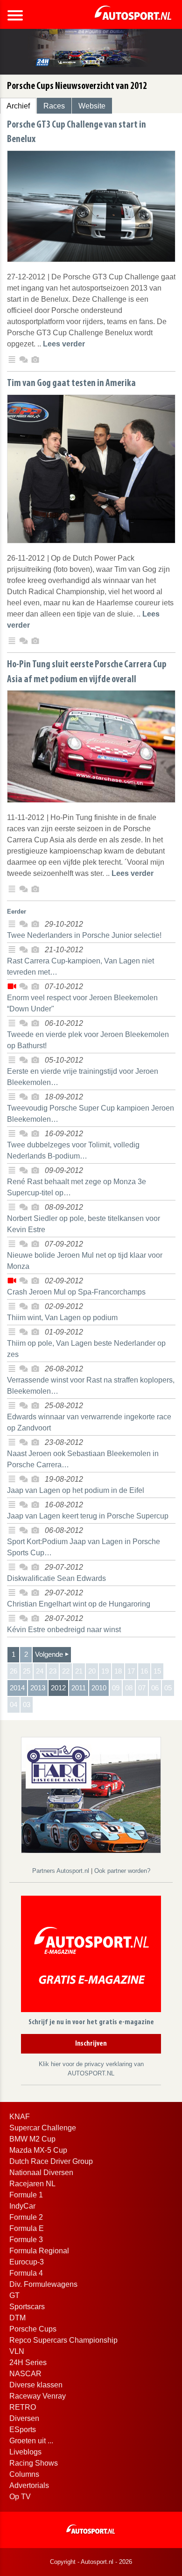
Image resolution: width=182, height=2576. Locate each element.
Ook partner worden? (122, 1871)
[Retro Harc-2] (91, 1794)
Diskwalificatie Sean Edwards (56, 1578)
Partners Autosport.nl (62, 1871)
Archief (18, 106)
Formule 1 (26, 2195)
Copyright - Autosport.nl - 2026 (91, 2562)
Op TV (20, 2497)
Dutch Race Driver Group (51, 2161)
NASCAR (25, 2374)
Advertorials (29, 2485)
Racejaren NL (32, 2184)
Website (92, 106)
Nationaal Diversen (41, 2173)
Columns (24, 2474)
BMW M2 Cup (32, 2139)
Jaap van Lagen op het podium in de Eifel (76, 1490)
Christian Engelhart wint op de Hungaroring (79, 1604)
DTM (17, 2318)
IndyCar (22, 2206)
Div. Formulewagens (43, 2284)
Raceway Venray (38, 2396)
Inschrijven (91, 2044)
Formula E (27, 2228)
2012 (58, 1688)
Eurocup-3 (27, 2262)
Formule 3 (26, 2240)
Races (54, 106)
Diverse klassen (36, 2385)
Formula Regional (39, 2251)
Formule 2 (26, 2217)
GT (14, 2295)
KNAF (20, 2117)
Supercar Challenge (43, 2128)
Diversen (24, 2418)
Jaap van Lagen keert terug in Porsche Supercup (88, 1516)
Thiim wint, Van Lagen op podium (62, 1318)
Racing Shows (34, 2463)
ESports (23, 2430)
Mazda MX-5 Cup (38, 2150)
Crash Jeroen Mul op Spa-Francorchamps (76, 1292)
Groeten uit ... (31, 2441)
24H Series (28, 2362)
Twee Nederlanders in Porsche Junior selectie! (84, 935)
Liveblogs (25, 2452)
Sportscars (27, 2307)
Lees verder (64, 344)
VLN (17, 2351)
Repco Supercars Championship (63, 2340)
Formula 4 (26, 2273)
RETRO (23, 2407)
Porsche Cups (33, 2329)
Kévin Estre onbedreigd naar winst (64, 1630)
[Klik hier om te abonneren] (91, 1956)
